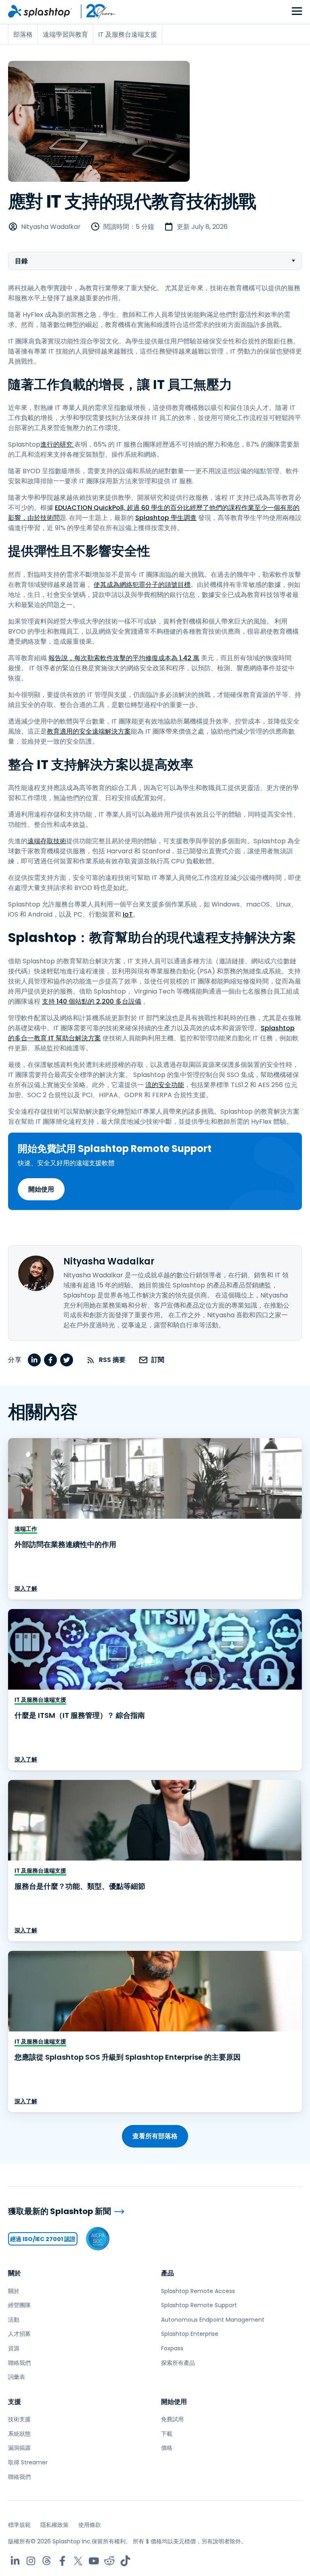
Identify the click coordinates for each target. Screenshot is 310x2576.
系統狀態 (19, 2434)
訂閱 (158, 1360)
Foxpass (172, 2348)
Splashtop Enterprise (190, 2334)
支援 (15, 2402)
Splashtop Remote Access (198, 2291)
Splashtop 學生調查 (166, 518)
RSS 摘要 (112, 1360)
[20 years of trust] (94, 11)
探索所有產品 (178, 2363)
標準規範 (19, 2525)
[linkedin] (34, 1360)
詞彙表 (17, 2377)
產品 (168, 2273)
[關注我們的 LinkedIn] (15, 2561)
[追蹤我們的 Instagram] (31, 2561)
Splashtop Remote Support (199, 2305)
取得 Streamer (28, 2462)
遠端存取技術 (47, 841)
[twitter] (67, 1360)
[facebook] (50, 1360)
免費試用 (172, 2419)
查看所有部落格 (155, 2136)
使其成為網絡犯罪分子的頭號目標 (142, 585)
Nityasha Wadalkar (51, 227)
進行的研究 (57, 444)
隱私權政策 (54, 2525)
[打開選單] (297, 11)
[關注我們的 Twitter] (78, 2561)
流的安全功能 (165, 1085)
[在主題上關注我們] (47, 2561)
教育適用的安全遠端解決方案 (89, 731)
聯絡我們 (19, 2363)
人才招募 (19, 2334)
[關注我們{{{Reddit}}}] (110, 2561)
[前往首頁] (40, 11)
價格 (167, 2448)
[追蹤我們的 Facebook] (62, 2561)
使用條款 (90, 2525)
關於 (15, 2273)
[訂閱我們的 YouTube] (94, 2561)
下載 (167, 2434)
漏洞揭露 (19, 2448)
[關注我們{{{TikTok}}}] (125, 2561)
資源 (14, 2348)
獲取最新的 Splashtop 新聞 (60, 2211)
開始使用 (41, 1189)
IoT (128, 914)
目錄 (21, 261)
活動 (14, 2320)
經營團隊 (19, 2305)
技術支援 (19, 2419)
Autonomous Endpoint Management (213, 2320)
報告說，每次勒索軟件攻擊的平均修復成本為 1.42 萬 (124, 658)
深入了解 (26, 1588)
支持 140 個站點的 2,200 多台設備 (92, 1001)
